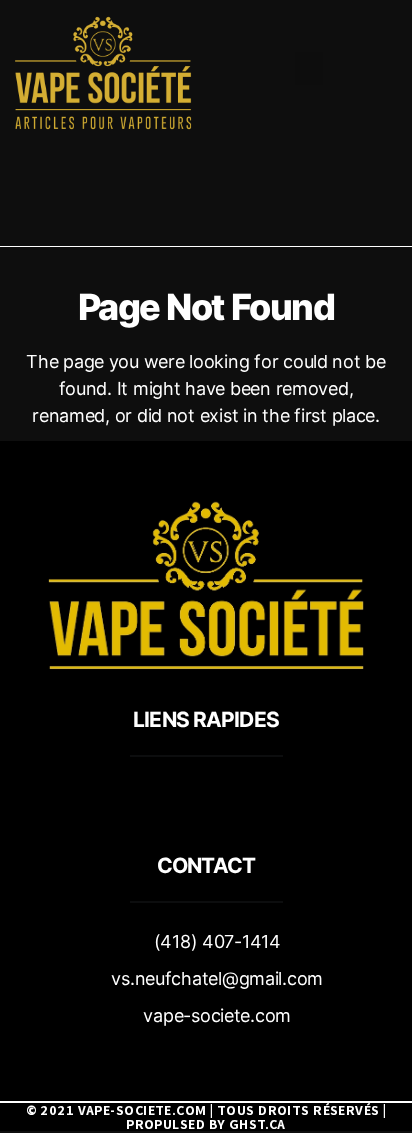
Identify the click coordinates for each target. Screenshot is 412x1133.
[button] (309, 68)
